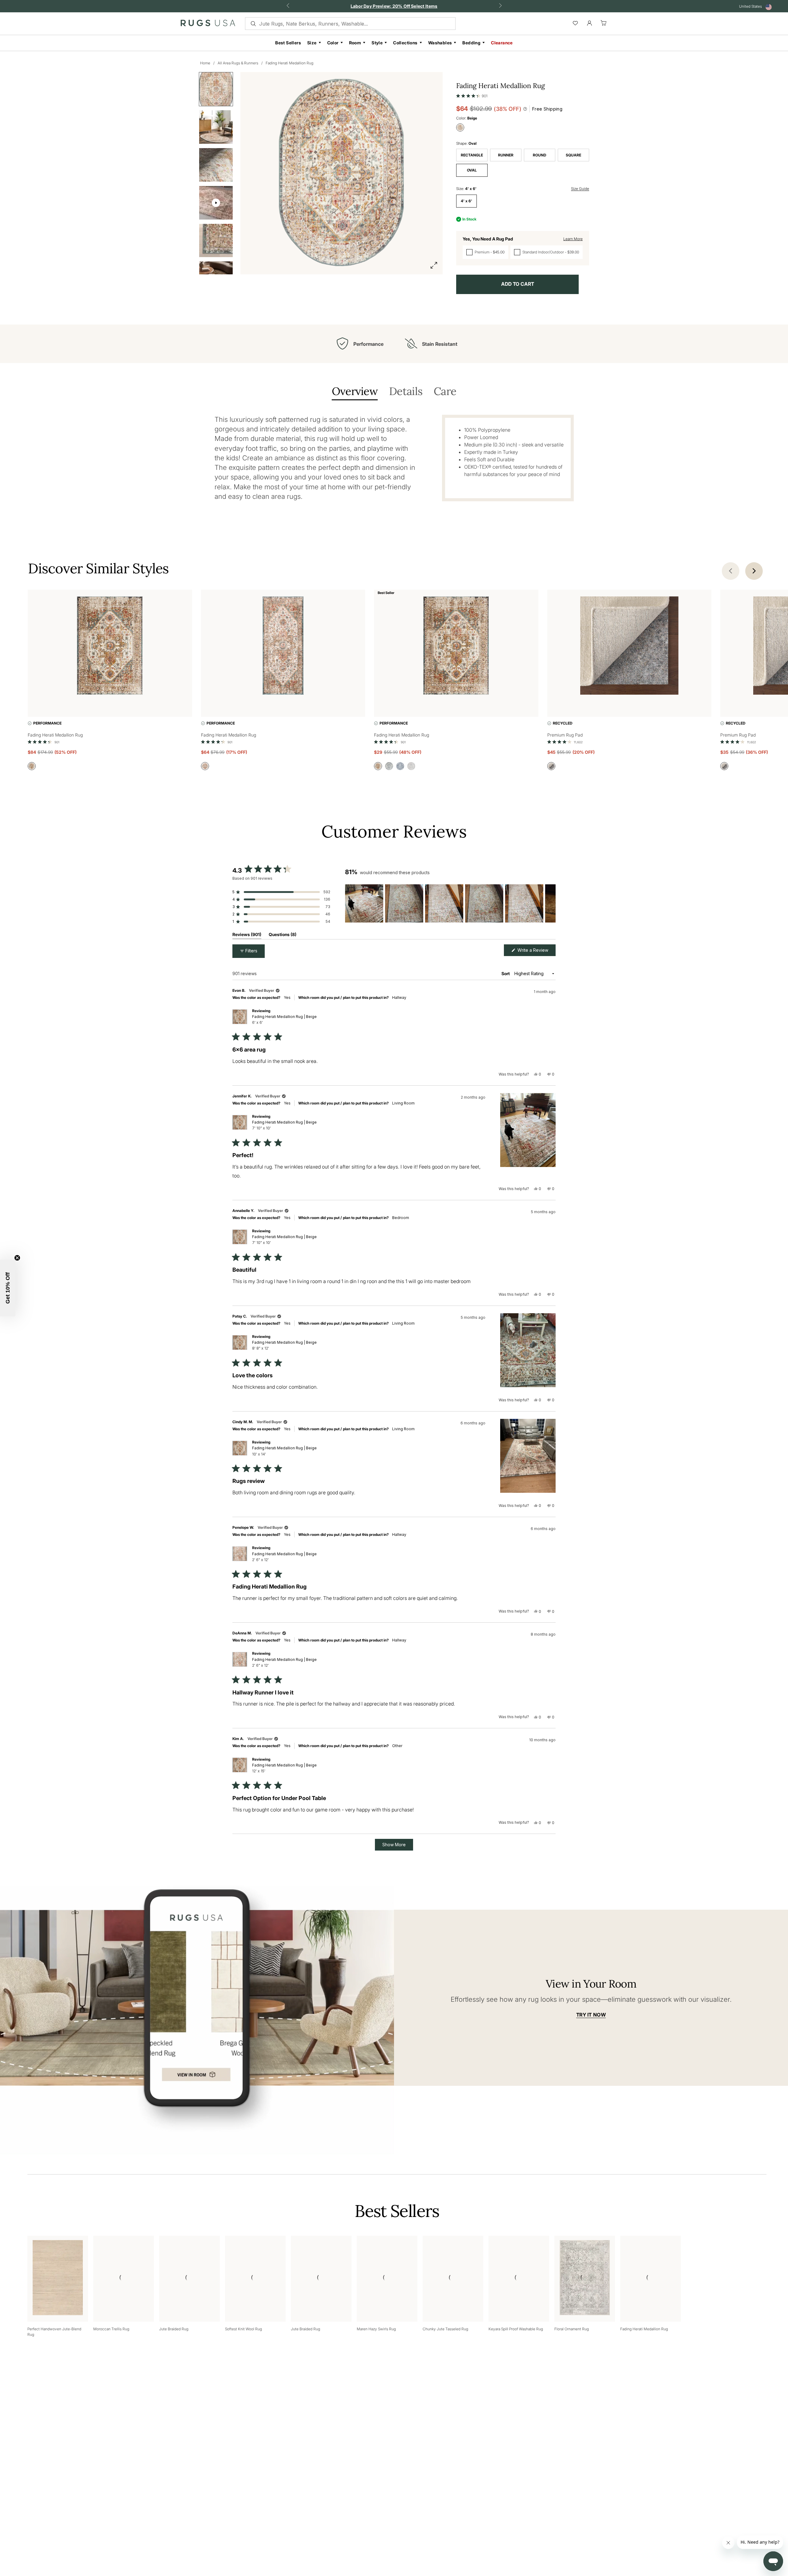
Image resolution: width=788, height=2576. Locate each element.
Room (355, 43)
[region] (450, 903)
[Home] (208, 24)
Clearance (502, 43)
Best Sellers (288, 43)
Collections (405, 43)
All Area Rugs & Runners (238, 63)
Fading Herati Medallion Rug (289, 63)
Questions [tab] (283, 936)
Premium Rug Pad (565, 735)
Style (377, 43)
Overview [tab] (355, 392)
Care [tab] (445, 392)
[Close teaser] (17, 1258)
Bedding (471, 43)
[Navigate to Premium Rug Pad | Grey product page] (629, 647)
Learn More (573, 239)
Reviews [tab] (247, 936)
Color (333, 43)
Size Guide (580, 189)
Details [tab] (406, 392)
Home (205, 63)
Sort (506, 973)
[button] (472, 95)
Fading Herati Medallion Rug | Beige (284, 1019)
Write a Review (536, 952)
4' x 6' (466, 201)
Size (312, 43)
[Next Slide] (551, 903)
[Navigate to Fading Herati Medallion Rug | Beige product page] (110, 647)
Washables (440, 43)
